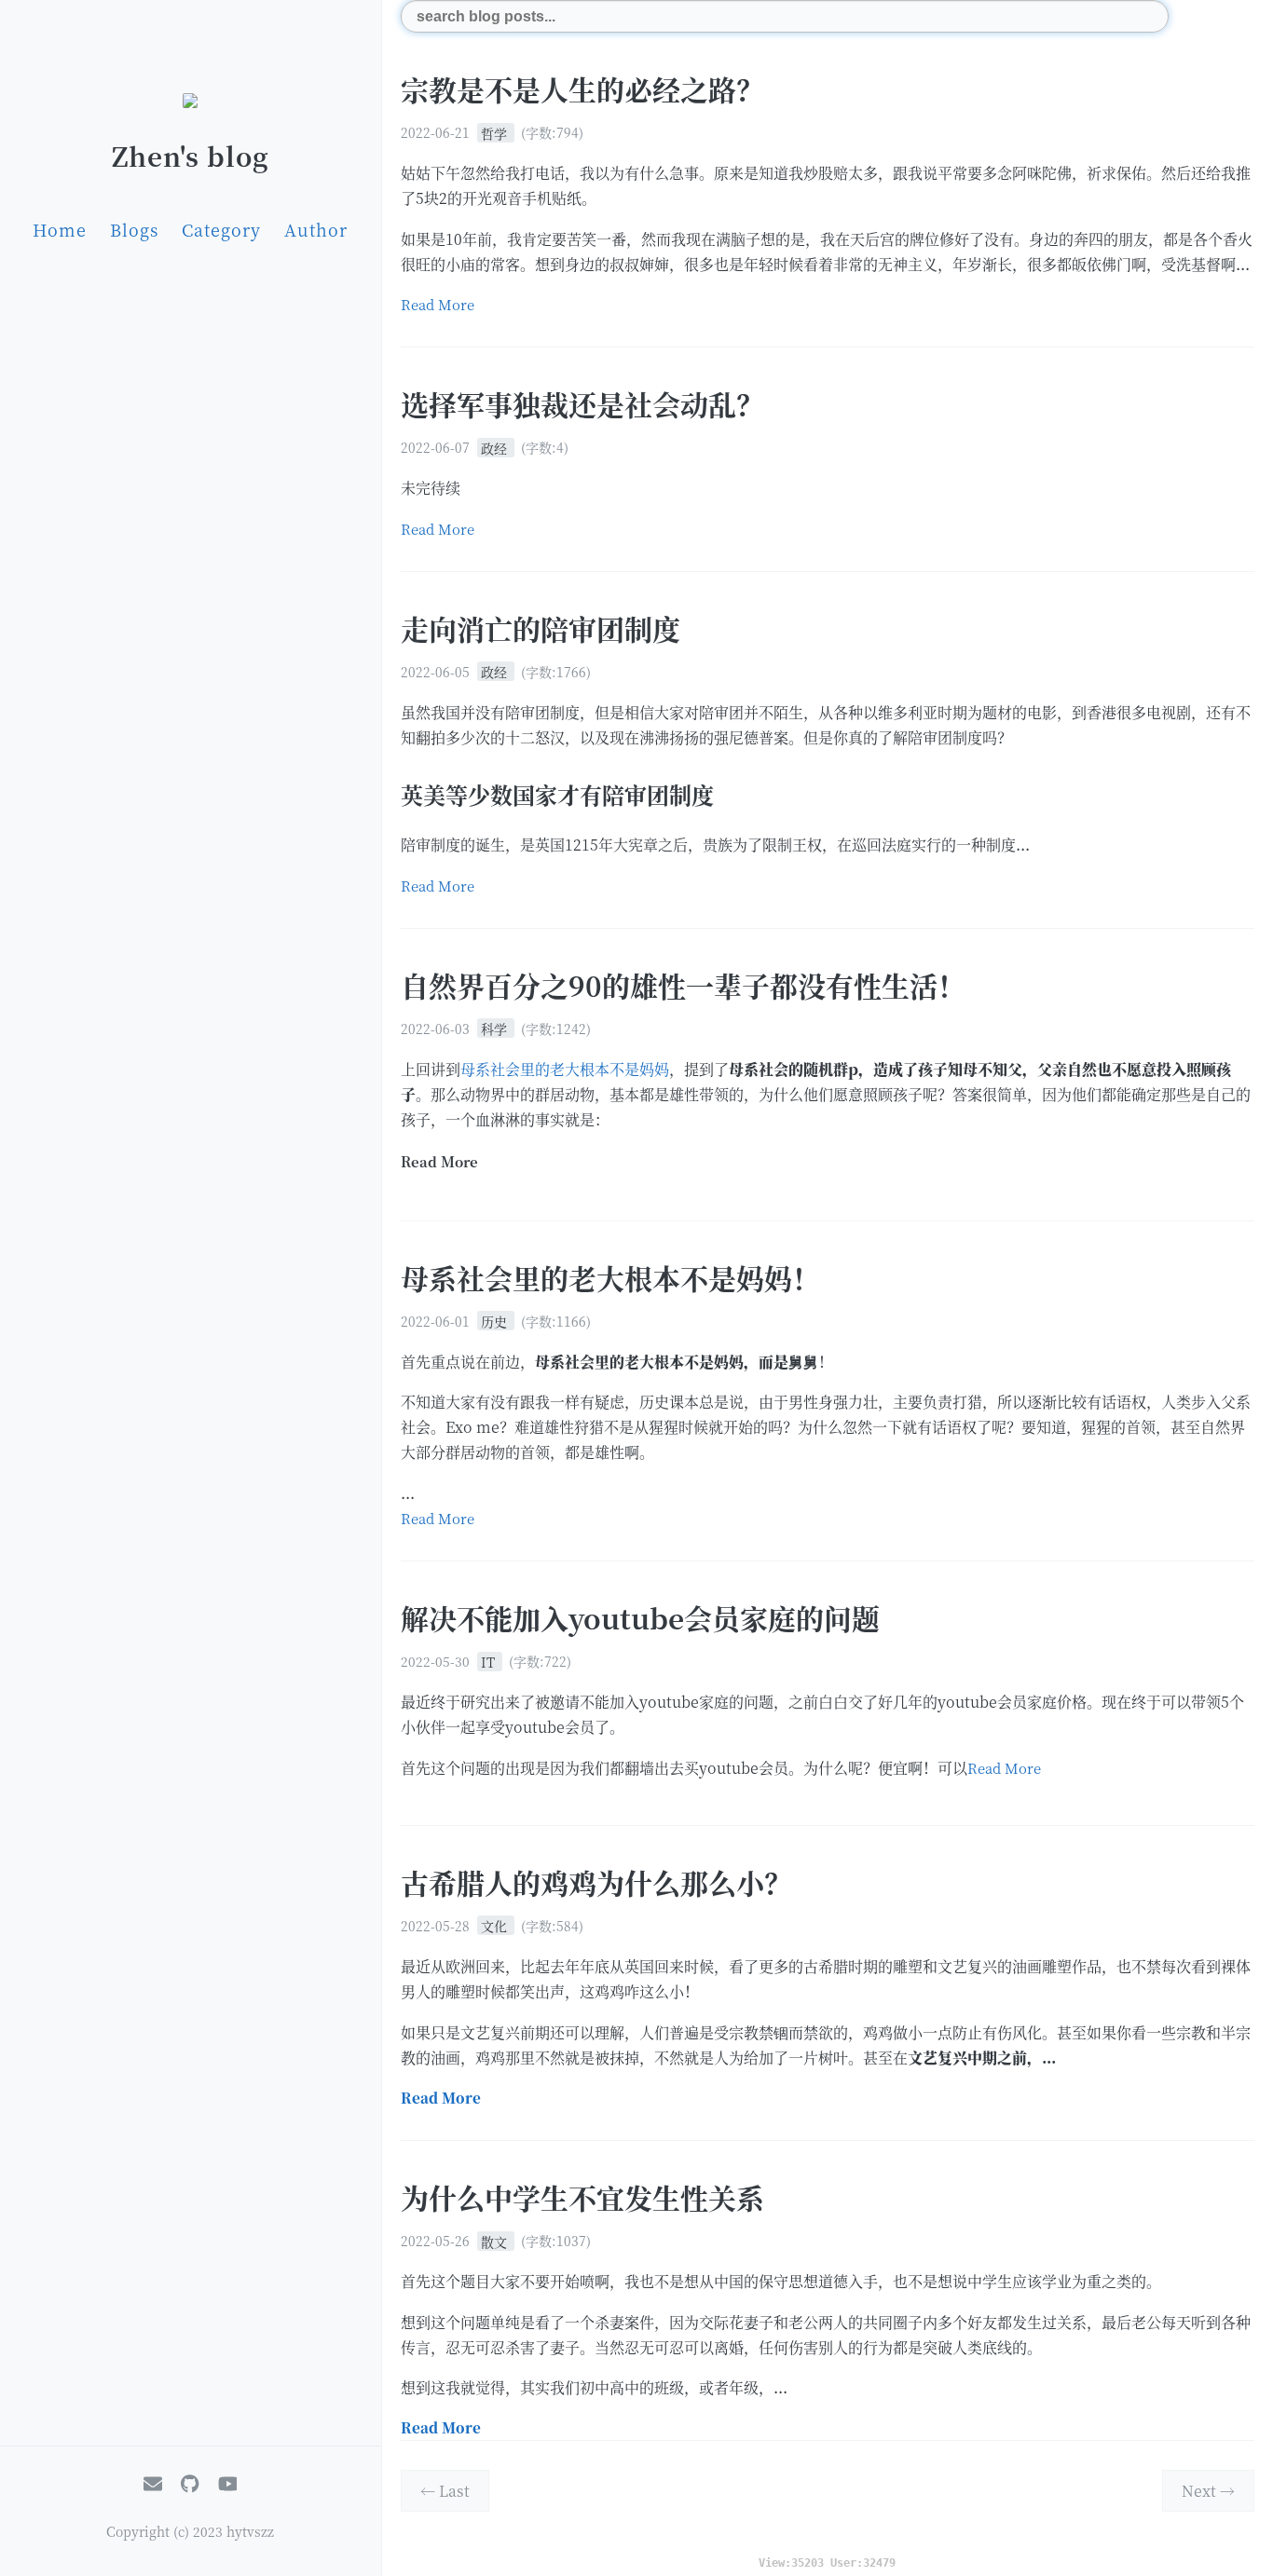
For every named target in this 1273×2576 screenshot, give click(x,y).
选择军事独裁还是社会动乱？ (582, 403)
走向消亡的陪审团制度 (541, 628)
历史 (496, 1321)
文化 (496, 1926)
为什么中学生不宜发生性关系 (582, 2197)
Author (316, 229)
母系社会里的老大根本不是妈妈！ (610, 1277)
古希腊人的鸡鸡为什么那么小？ (596, 1882)
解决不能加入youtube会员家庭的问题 (640, 1617)
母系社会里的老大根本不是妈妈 (565, 1069)
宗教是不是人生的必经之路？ (582, 89)
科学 (496, 1029)
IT (490, 1661)
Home (60, 229)
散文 (496, 2241)
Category (221, 229)
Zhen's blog (191, 156)
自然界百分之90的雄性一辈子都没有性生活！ (683, 985)
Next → (1208, 2491)
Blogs (134, 229)
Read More (438, 304)
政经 (496, 447)
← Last (445, 2491)
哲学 (496, 132)
